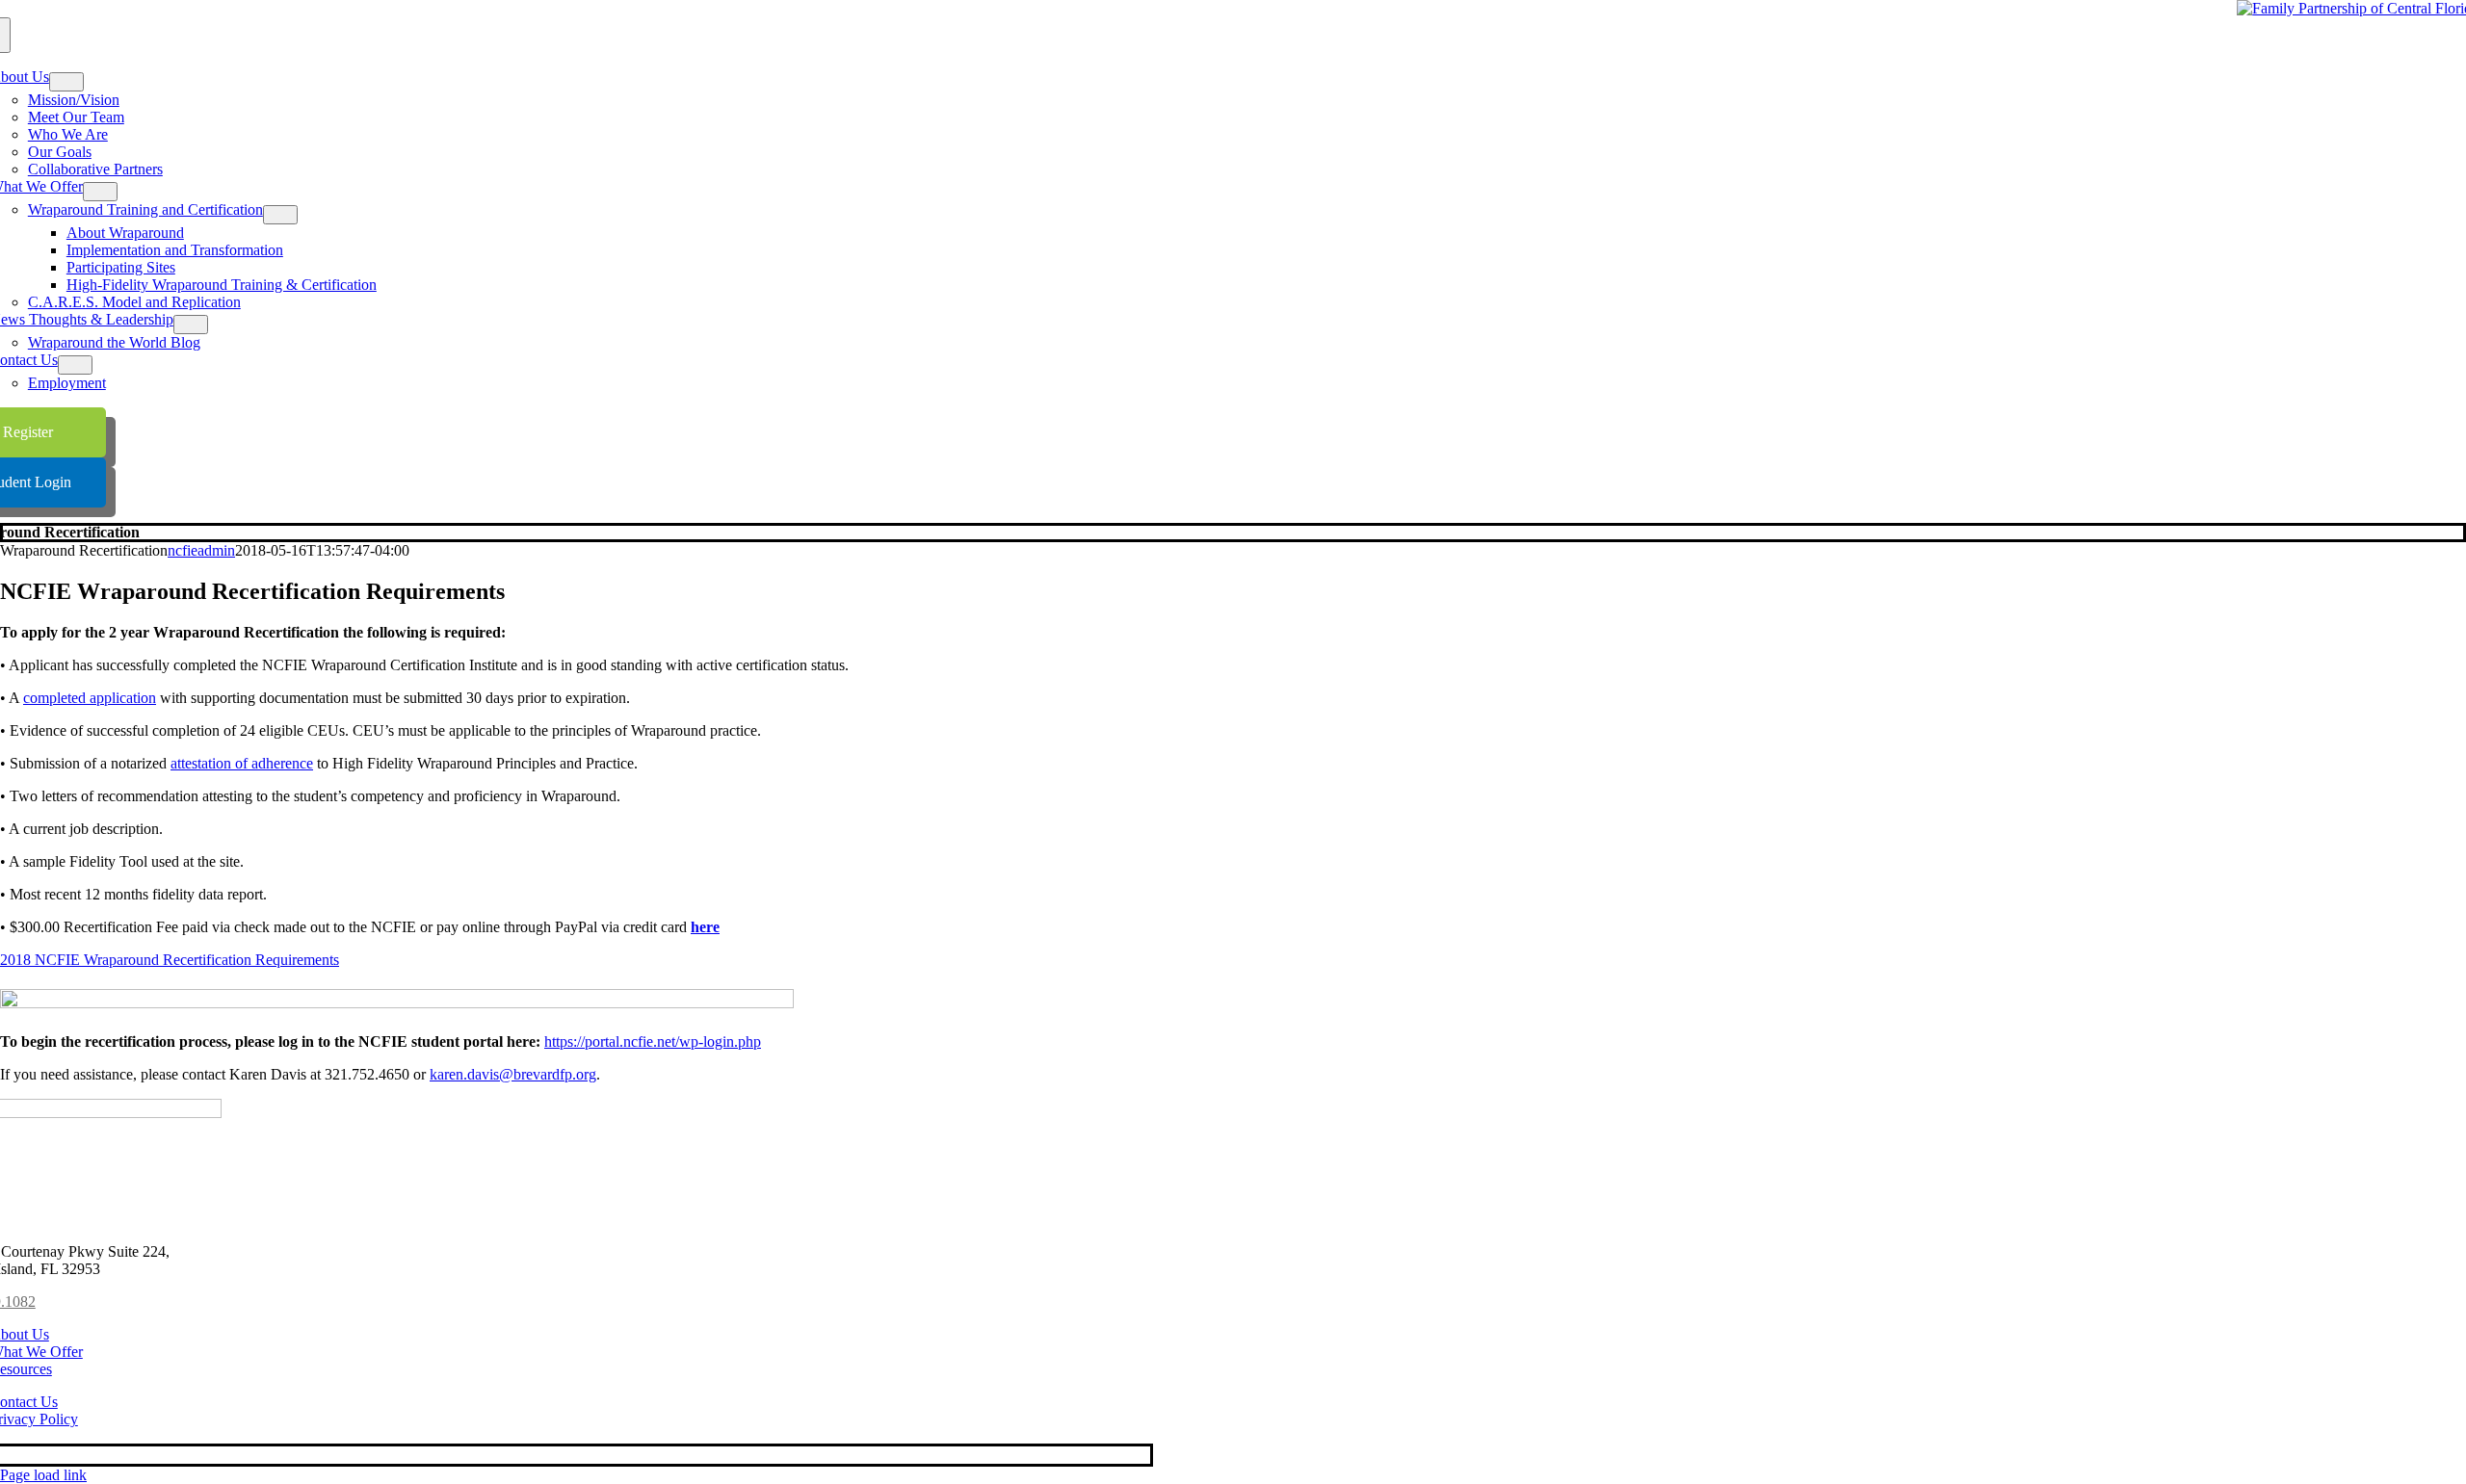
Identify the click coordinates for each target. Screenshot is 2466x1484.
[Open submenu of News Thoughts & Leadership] (191, 325)
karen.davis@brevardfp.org (513, 1074)
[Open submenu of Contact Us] (75, 365)
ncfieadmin (201, 550)
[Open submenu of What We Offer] (100, 192)
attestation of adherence (242, 763)
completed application (90, 698)
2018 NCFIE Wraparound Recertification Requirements (170, 960)
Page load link (43, 1475)
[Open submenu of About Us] (66, 82)
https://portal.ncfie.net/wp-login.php (653, 1041)
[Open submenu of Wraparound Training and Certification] (280, 215)
